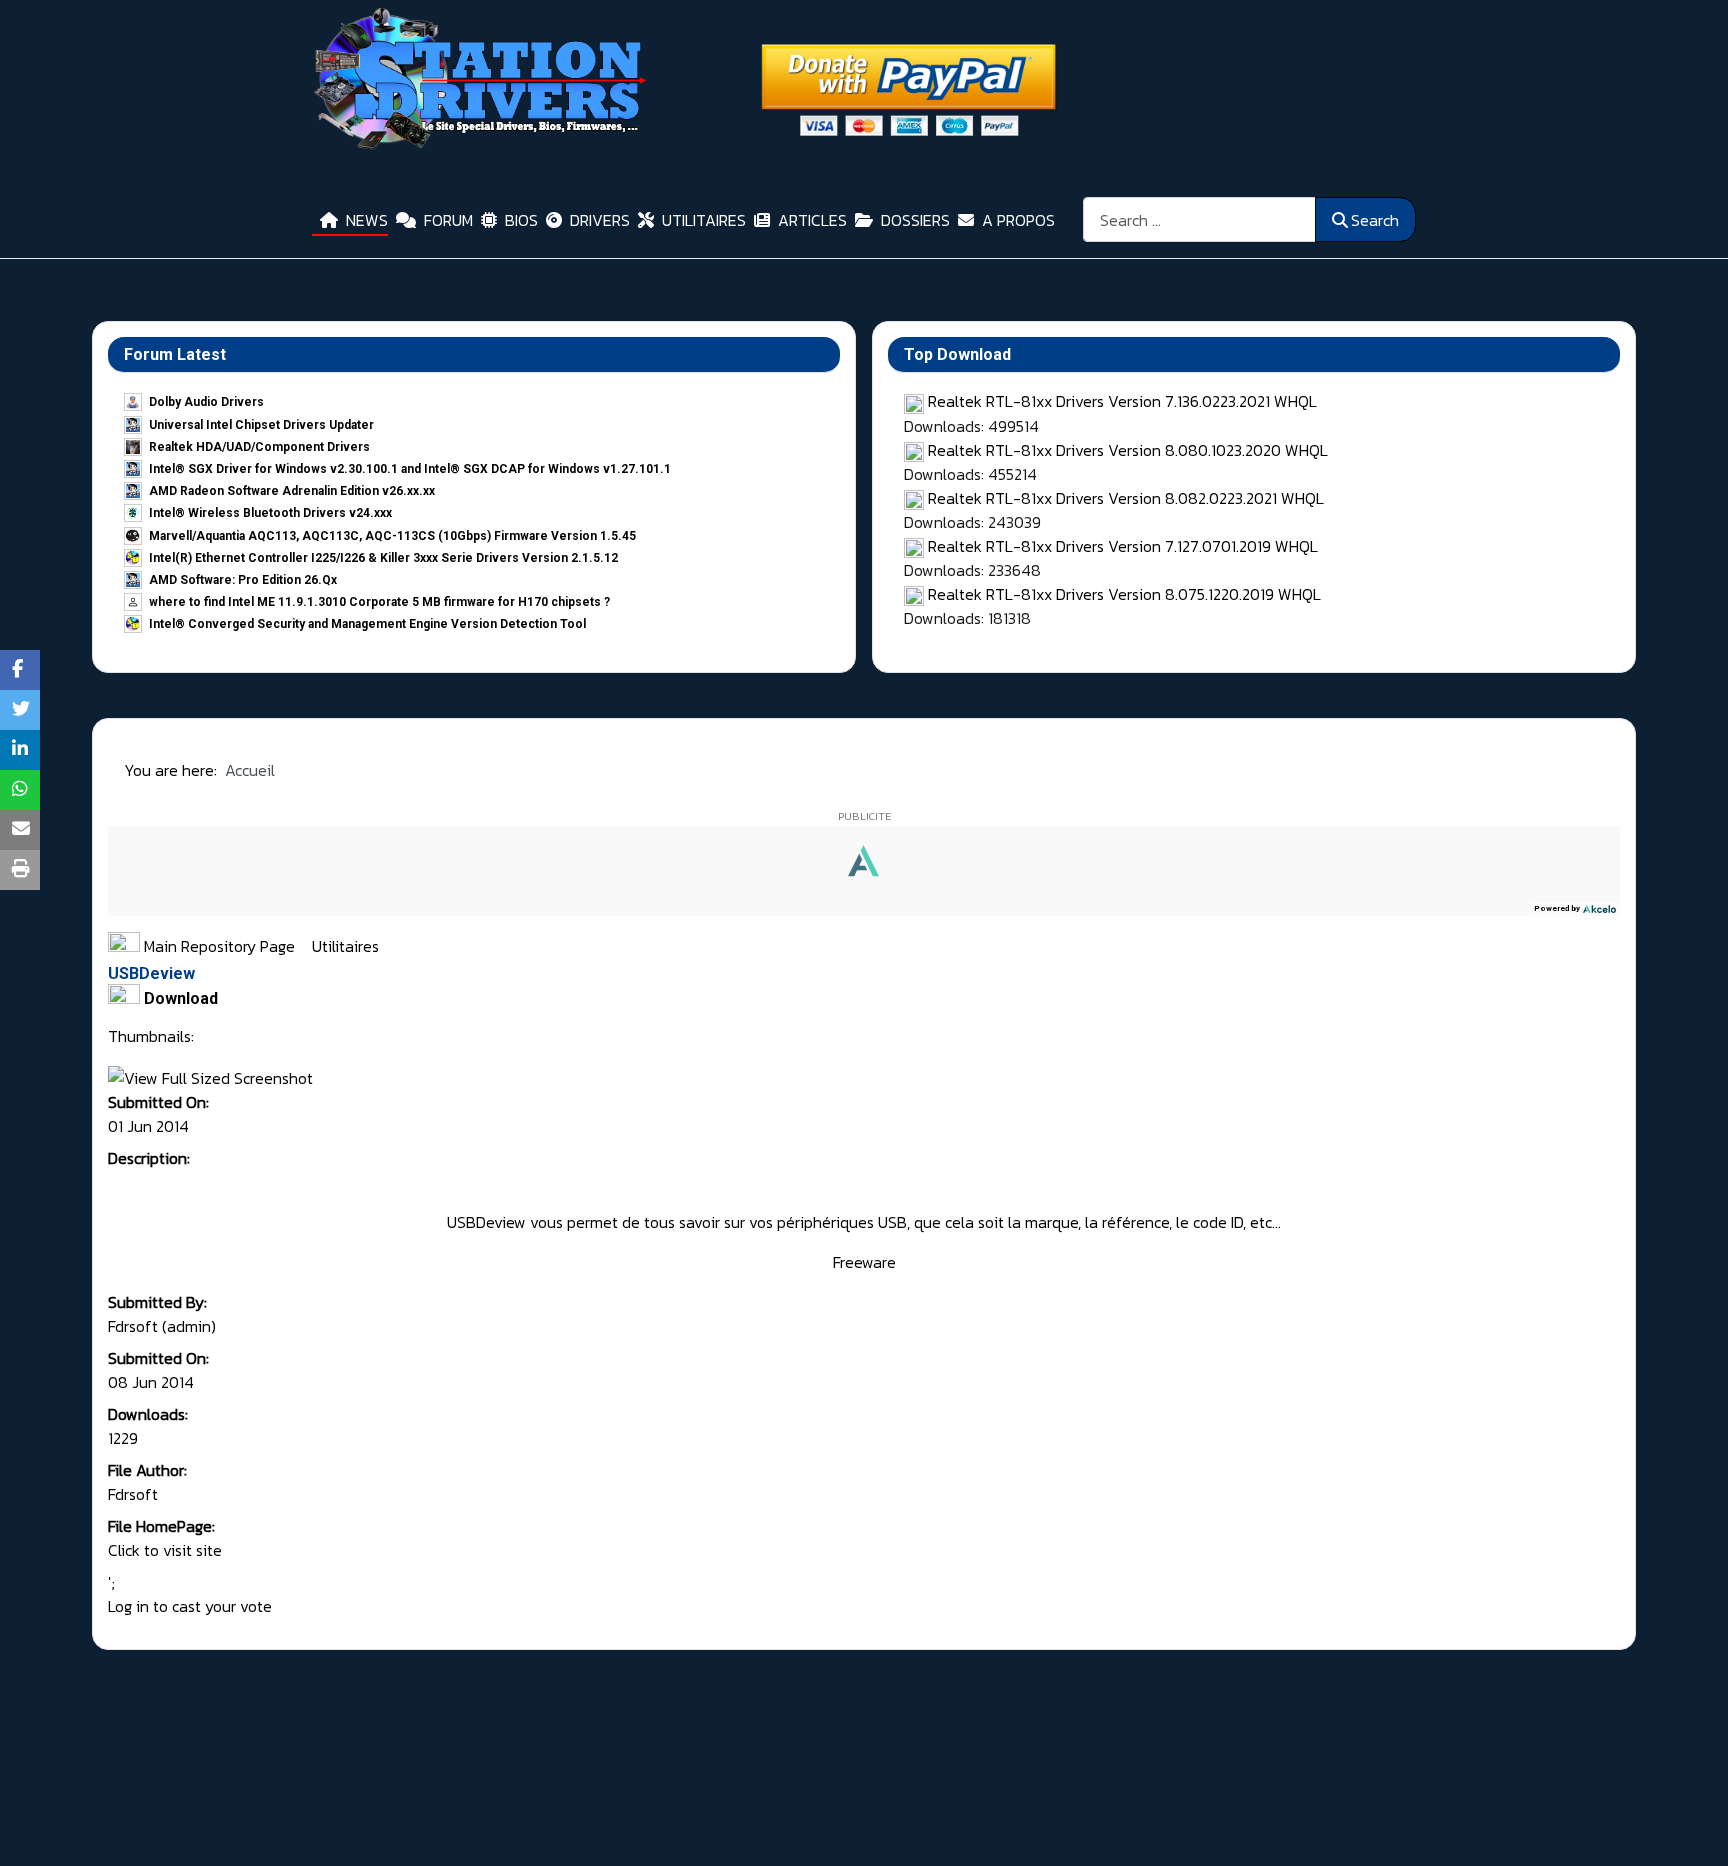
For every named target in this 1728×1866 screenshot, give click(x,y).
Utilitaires (345, 946)
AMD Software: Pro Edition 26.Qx (243, 580)
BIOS (521, 220)
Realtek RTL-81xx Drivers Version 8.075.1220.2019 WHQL (1124, 594)
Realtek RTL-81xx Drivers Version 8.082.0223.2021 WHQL (1126, 498)
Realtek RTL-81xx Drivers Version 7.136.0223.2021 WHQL (1122, 401)
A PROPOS (1018, 220)
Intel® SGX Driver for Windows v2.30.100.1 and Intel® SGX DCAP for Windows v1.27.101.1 (410, 469)
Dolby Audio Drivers (206, 402)
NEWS (367, 220)
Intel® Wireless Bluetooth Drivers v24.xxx (270, 513)
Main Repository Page (217, 946)
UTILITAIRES (704, 220)
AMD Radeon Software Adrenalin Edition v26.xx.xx (292, 491)
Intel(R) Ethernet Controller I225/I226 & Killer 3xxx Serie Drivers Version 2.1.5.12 (383, 558)
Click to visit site (165, 1550)
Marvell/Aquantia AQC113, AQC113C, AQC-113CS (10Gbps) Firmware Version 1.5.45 (392, 536)
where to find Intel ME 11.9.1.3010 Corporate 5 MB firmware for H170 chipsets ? (379, 602)
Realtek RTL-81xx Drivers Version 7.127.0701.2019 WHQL (1123, 546)
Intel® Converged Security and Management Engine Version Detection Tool (367, 624)
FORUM (448, 220)
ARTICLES (812, 220)
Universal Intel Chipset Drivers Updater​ (261, 425)
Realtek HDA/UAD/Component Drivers (259, 447)
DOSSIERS (915, 220)
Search (1375, 220)
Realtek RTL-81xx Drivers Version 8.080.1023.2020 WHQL (1128, 450)
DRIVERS (600, 220)
